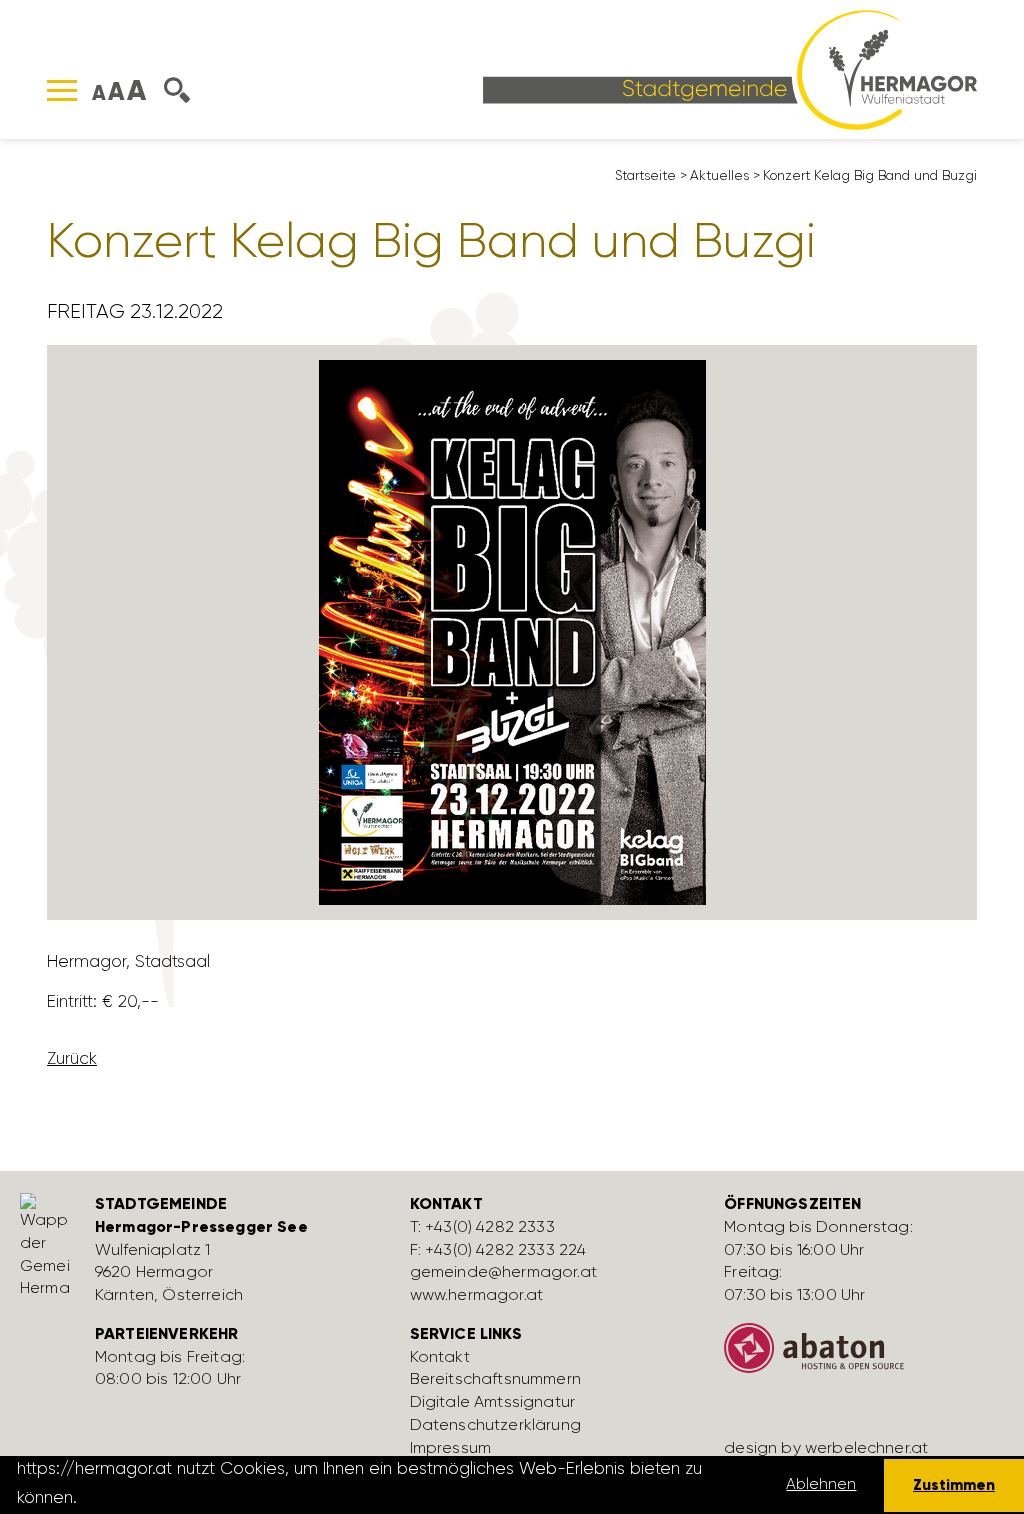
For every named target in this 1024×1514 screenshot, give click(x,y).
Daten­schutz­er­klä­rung (495, 1424)
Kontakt (440, 1356)
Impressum (450, 1447)
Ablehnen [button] (821, 1484)
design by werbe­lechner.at (826, 1447)
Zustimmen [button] (954, 1484)
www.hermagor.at (476, 1294)
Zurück (72, 1058)
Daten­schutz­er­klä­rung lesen (193, 1497)
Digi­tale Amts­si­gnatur (492, 1401)
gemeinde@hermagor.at (503, 1271)
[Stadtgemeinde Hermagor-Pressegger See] (730, 68)
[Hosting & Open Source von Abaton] (866, 1356)
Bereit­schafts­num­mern (495, 1378)
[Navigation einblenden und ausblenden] (62, 90)
